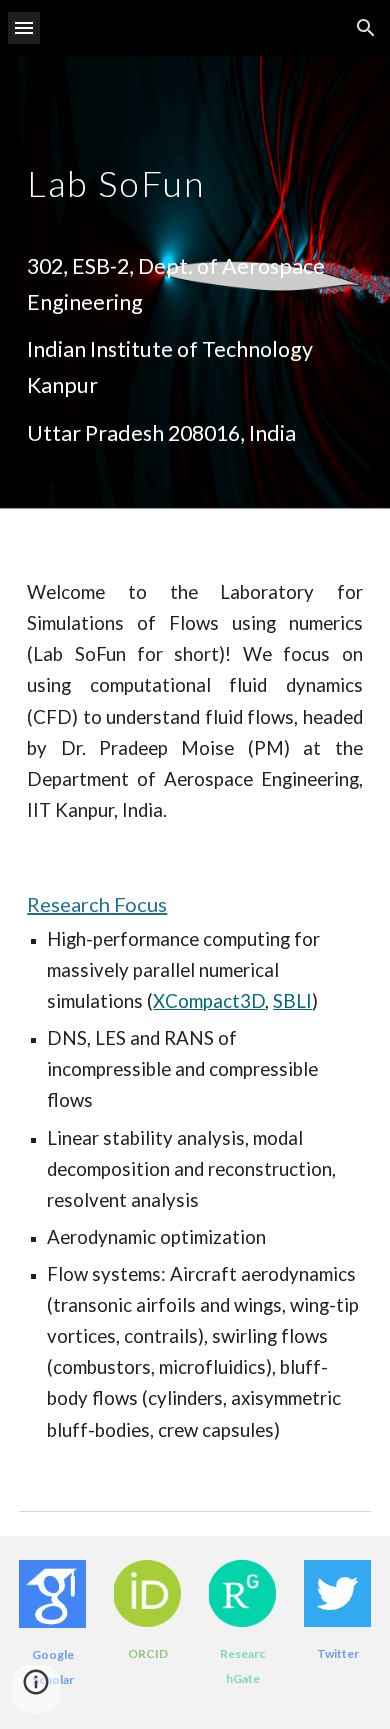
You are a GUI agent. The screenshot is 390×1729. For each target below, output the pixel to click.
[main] (195, 185)
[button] (24, 27)
